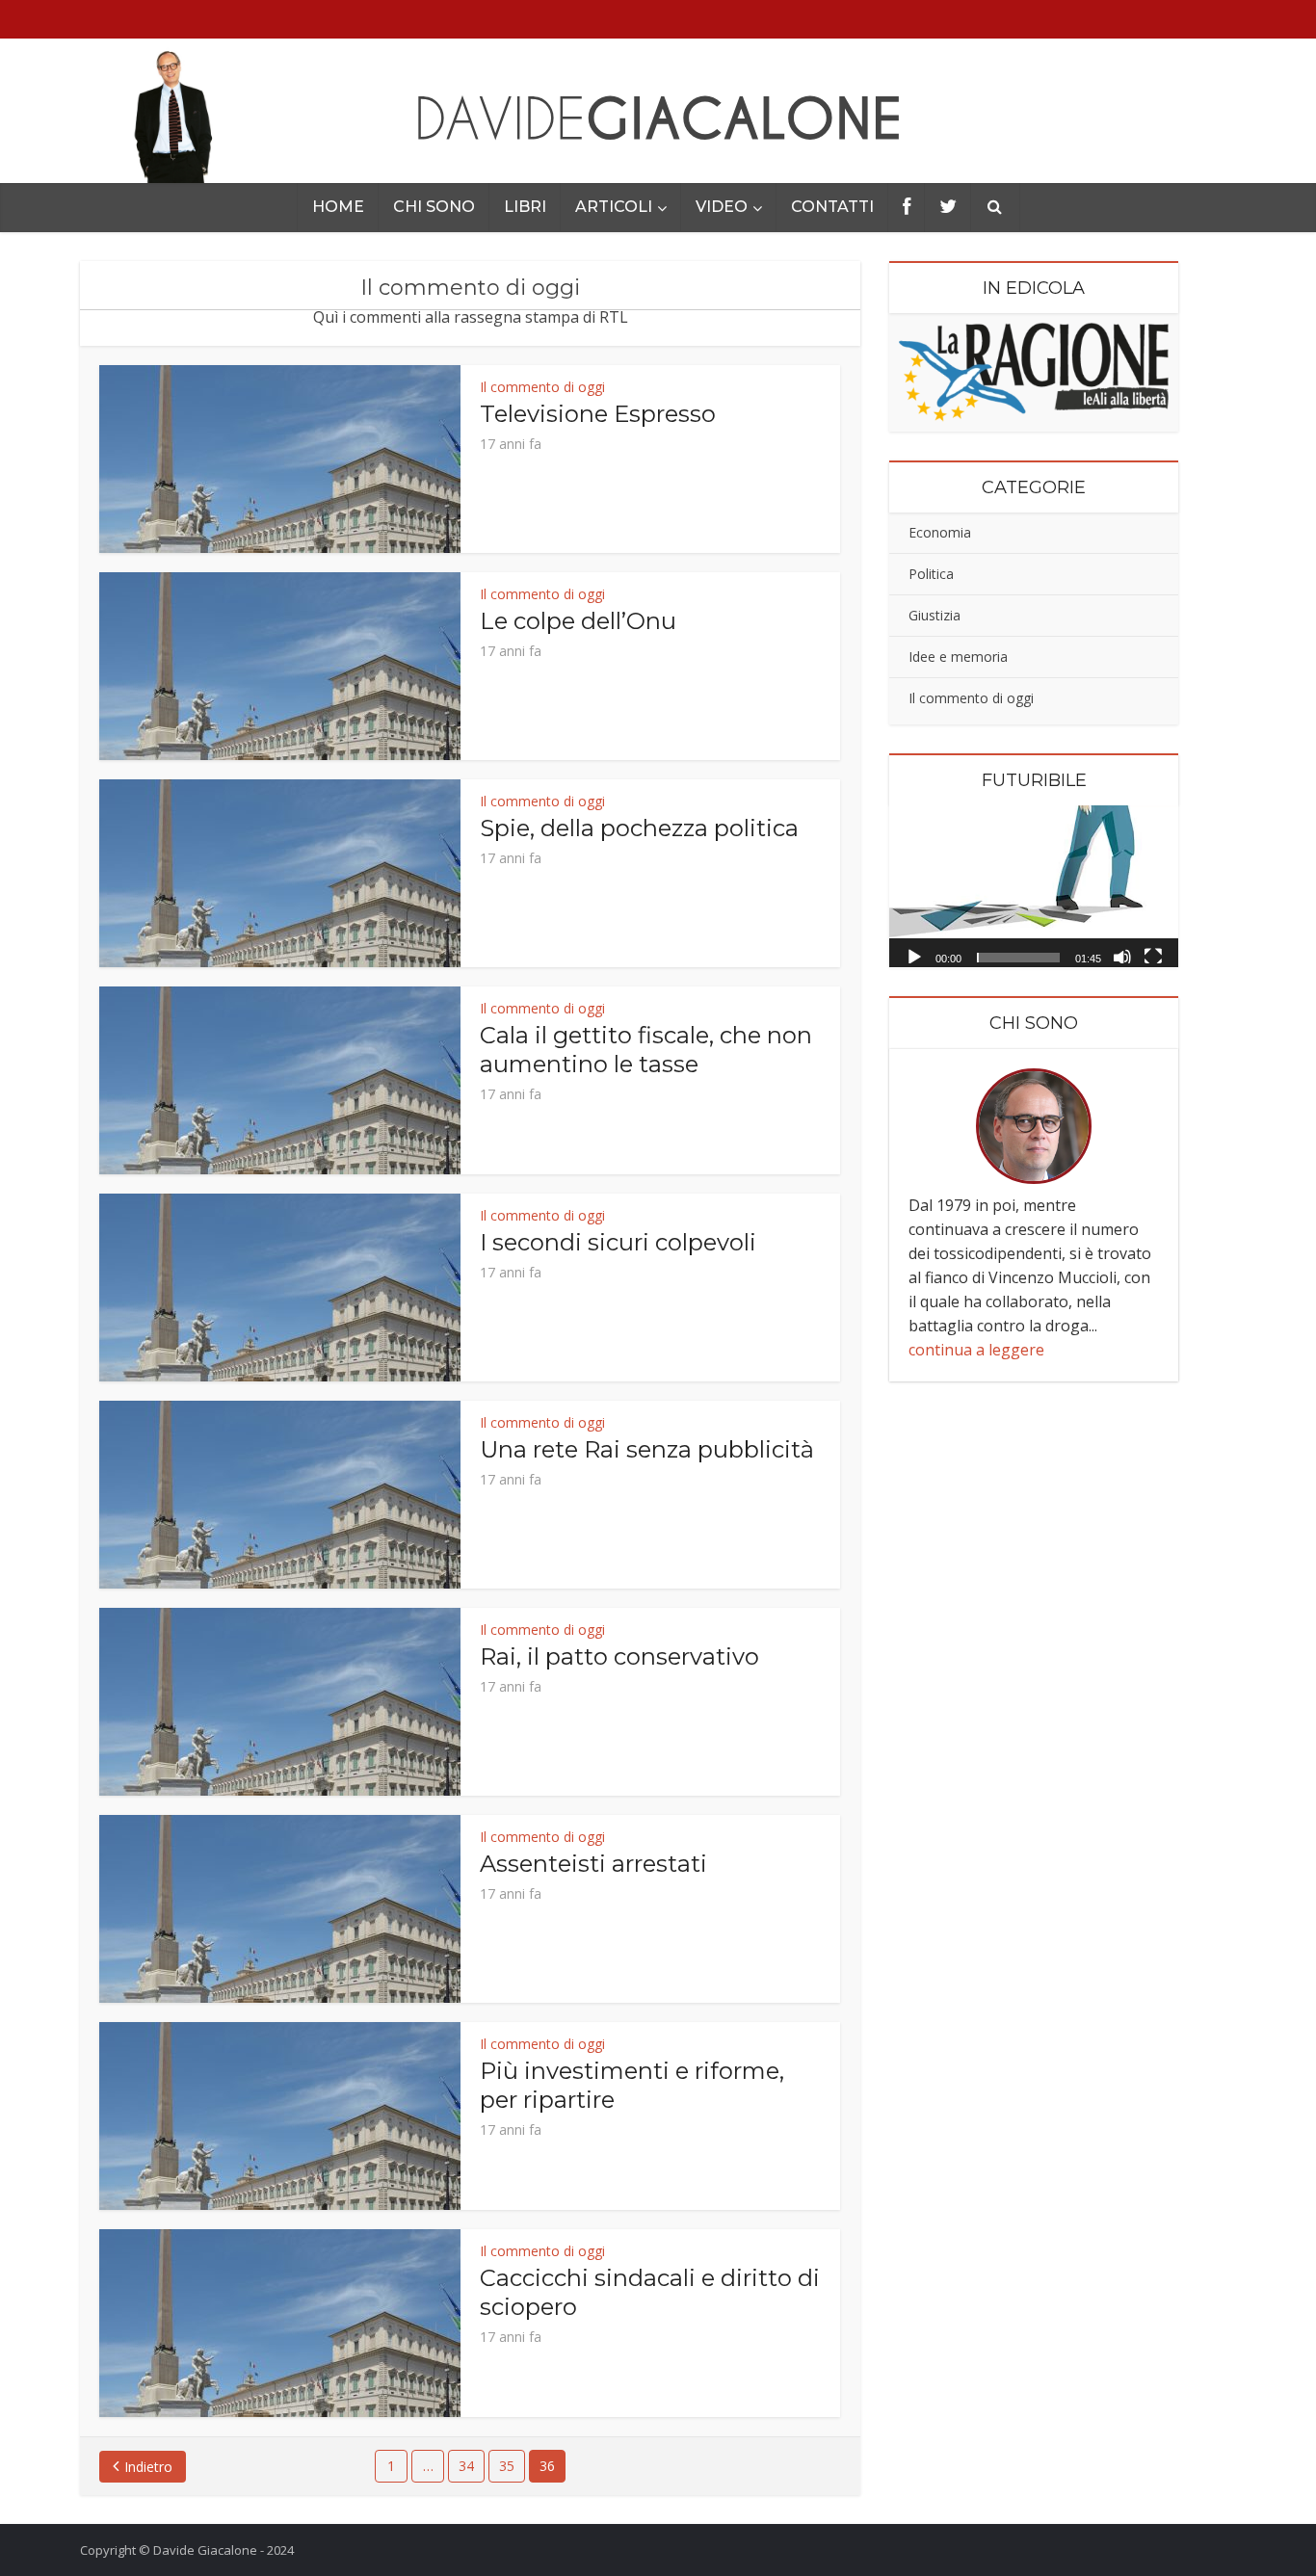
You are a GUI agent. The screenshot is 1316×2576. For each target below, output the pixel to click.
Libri (525, 207)
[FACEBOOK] (907, 208)
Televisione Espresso (598, 414)
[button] (1034, 886)
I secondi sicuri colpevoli (618, 1242)
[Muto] (1122, 956)
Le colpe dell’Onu (578, 621)
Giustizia (934, 615)
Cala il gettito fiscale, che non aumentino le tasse (646, 1050)
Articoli (614, 207)
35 (507, 2466)
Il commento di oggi (542, 387)
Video (722, 207)
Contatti (832, 207)
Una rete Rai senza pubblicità (647, 1449)
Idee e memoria (958, 657)
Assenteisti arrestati (593, 1864)
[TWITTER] (948, 208)
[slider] (1018, 958)
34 (466, 2466)
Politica (931, 574)
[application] (1034, 887)
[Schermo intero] (1153, 956)
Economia (940, 532)
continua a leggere (976, 1350)
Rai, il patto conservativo (619, 1656)
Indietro (148, 2467)
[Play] (914, 956)
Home (338, 207)
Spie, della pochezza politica (639, 828)
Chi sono (434, 207)
